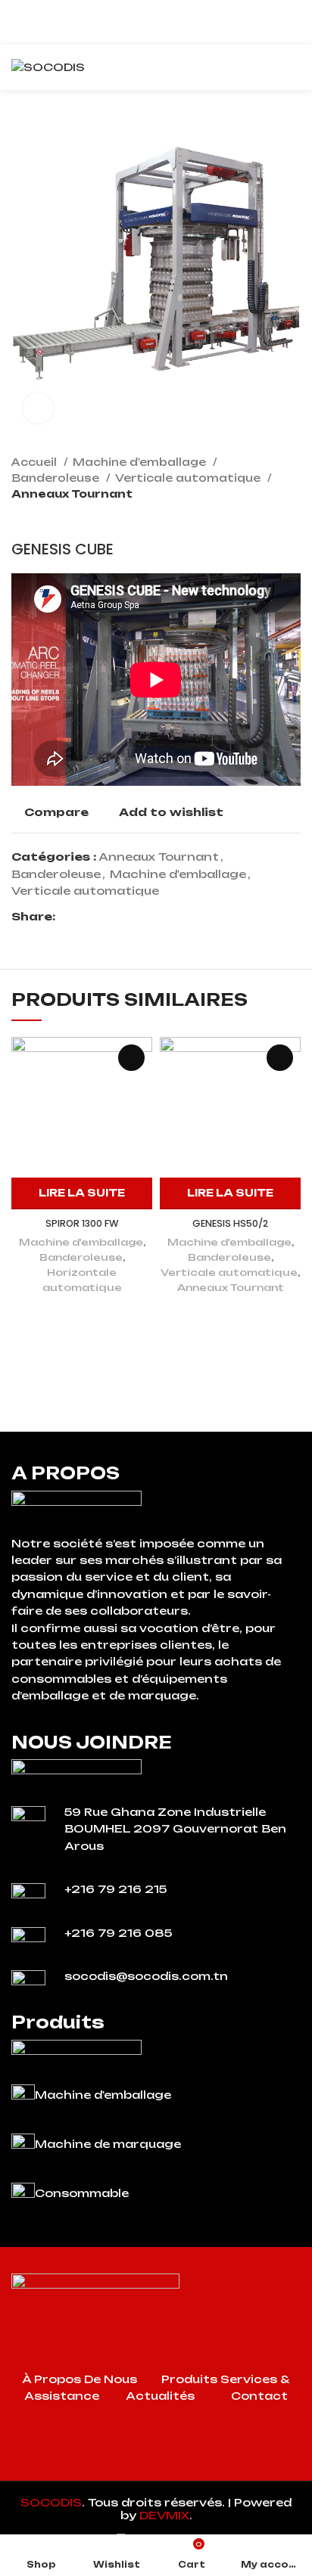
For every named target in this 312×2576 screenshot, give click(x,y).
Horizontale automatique (82, 1280)
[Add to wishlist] (131, 1058)
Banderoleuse (57, 478)
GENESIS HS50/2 (230, 1223)
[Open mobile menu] (295, 67)
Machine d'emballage (141, 462)
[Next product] (293, 517)
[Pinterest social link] (103, 917)
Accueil (36, 462)
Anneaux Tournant (72, 494)
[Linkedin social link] (120, 917)
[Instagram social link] (156, 2469)
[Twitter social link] (85, 917)
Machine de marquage (108, 2144)
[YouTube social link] (176, 2469)
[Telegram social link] (137, 917)
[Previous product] (263, 517)
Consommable (82, 2193)
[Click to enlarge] (38, 408)
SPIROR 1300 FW (82, 1223)
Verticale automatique (189, 478)
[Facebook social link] (68, 917)
